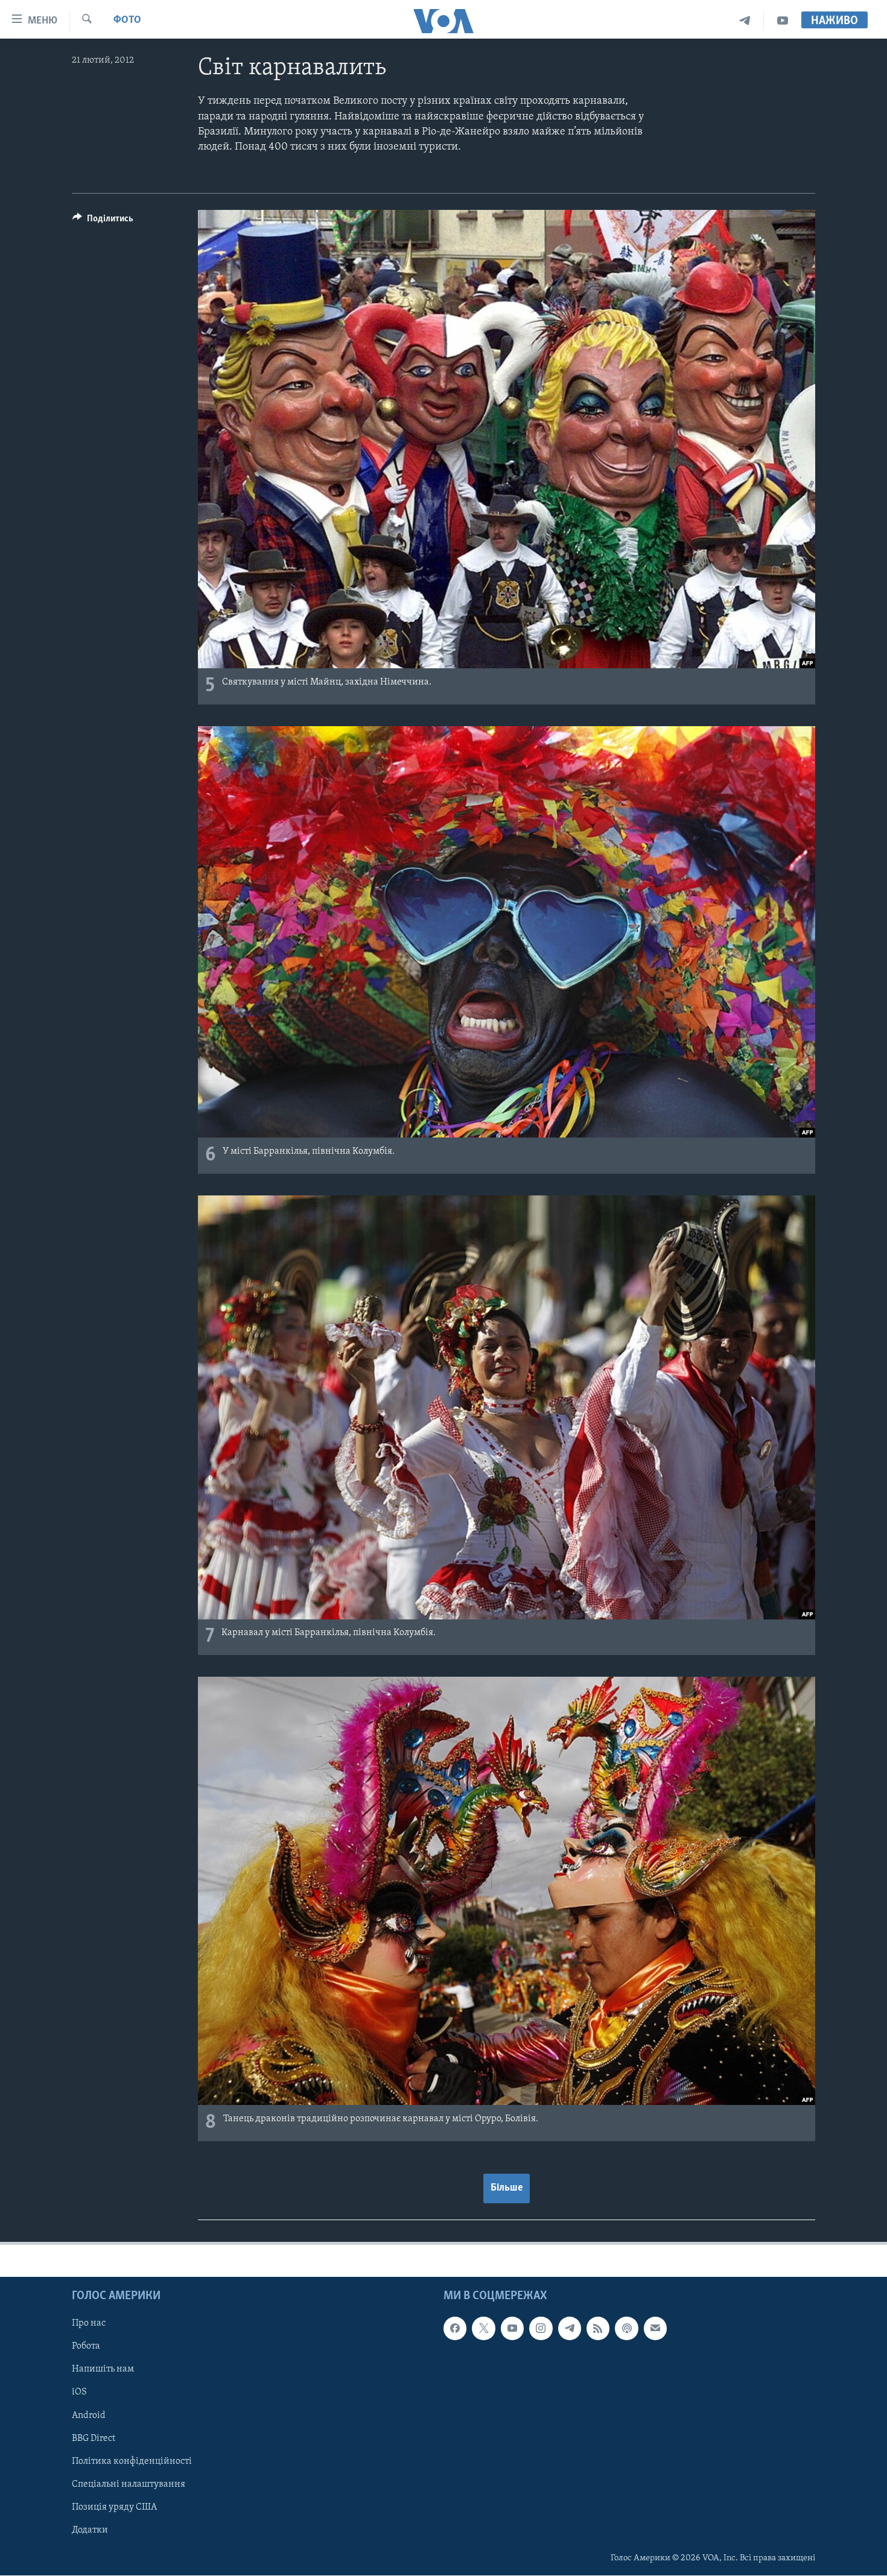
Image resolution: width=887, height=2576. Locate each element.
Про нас (89, 2324)
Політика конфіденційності (132, 2461)
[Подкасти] (626, 2329)
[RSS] (598, 2329)
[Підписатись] (655, 2329)
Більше (507, 2188)
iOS (79, 2393)
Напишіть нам (103, 2370)
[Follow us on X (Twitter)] (483, 2329)
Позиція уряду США (114, 2507)
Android (89, 2416)
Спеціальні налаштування (129, 2484)
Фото (127, 21)
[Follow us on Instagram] (541, 2329)
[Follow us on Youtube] (512, 2329)
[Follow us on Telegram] (570, 2329)
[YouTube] (783, 21)
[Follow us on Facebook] (455, 2329)
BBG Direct (94, 2438)
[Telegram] (745, 21)
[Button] (103, 221)
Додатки (90, 2530)
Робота (86, 2347)
